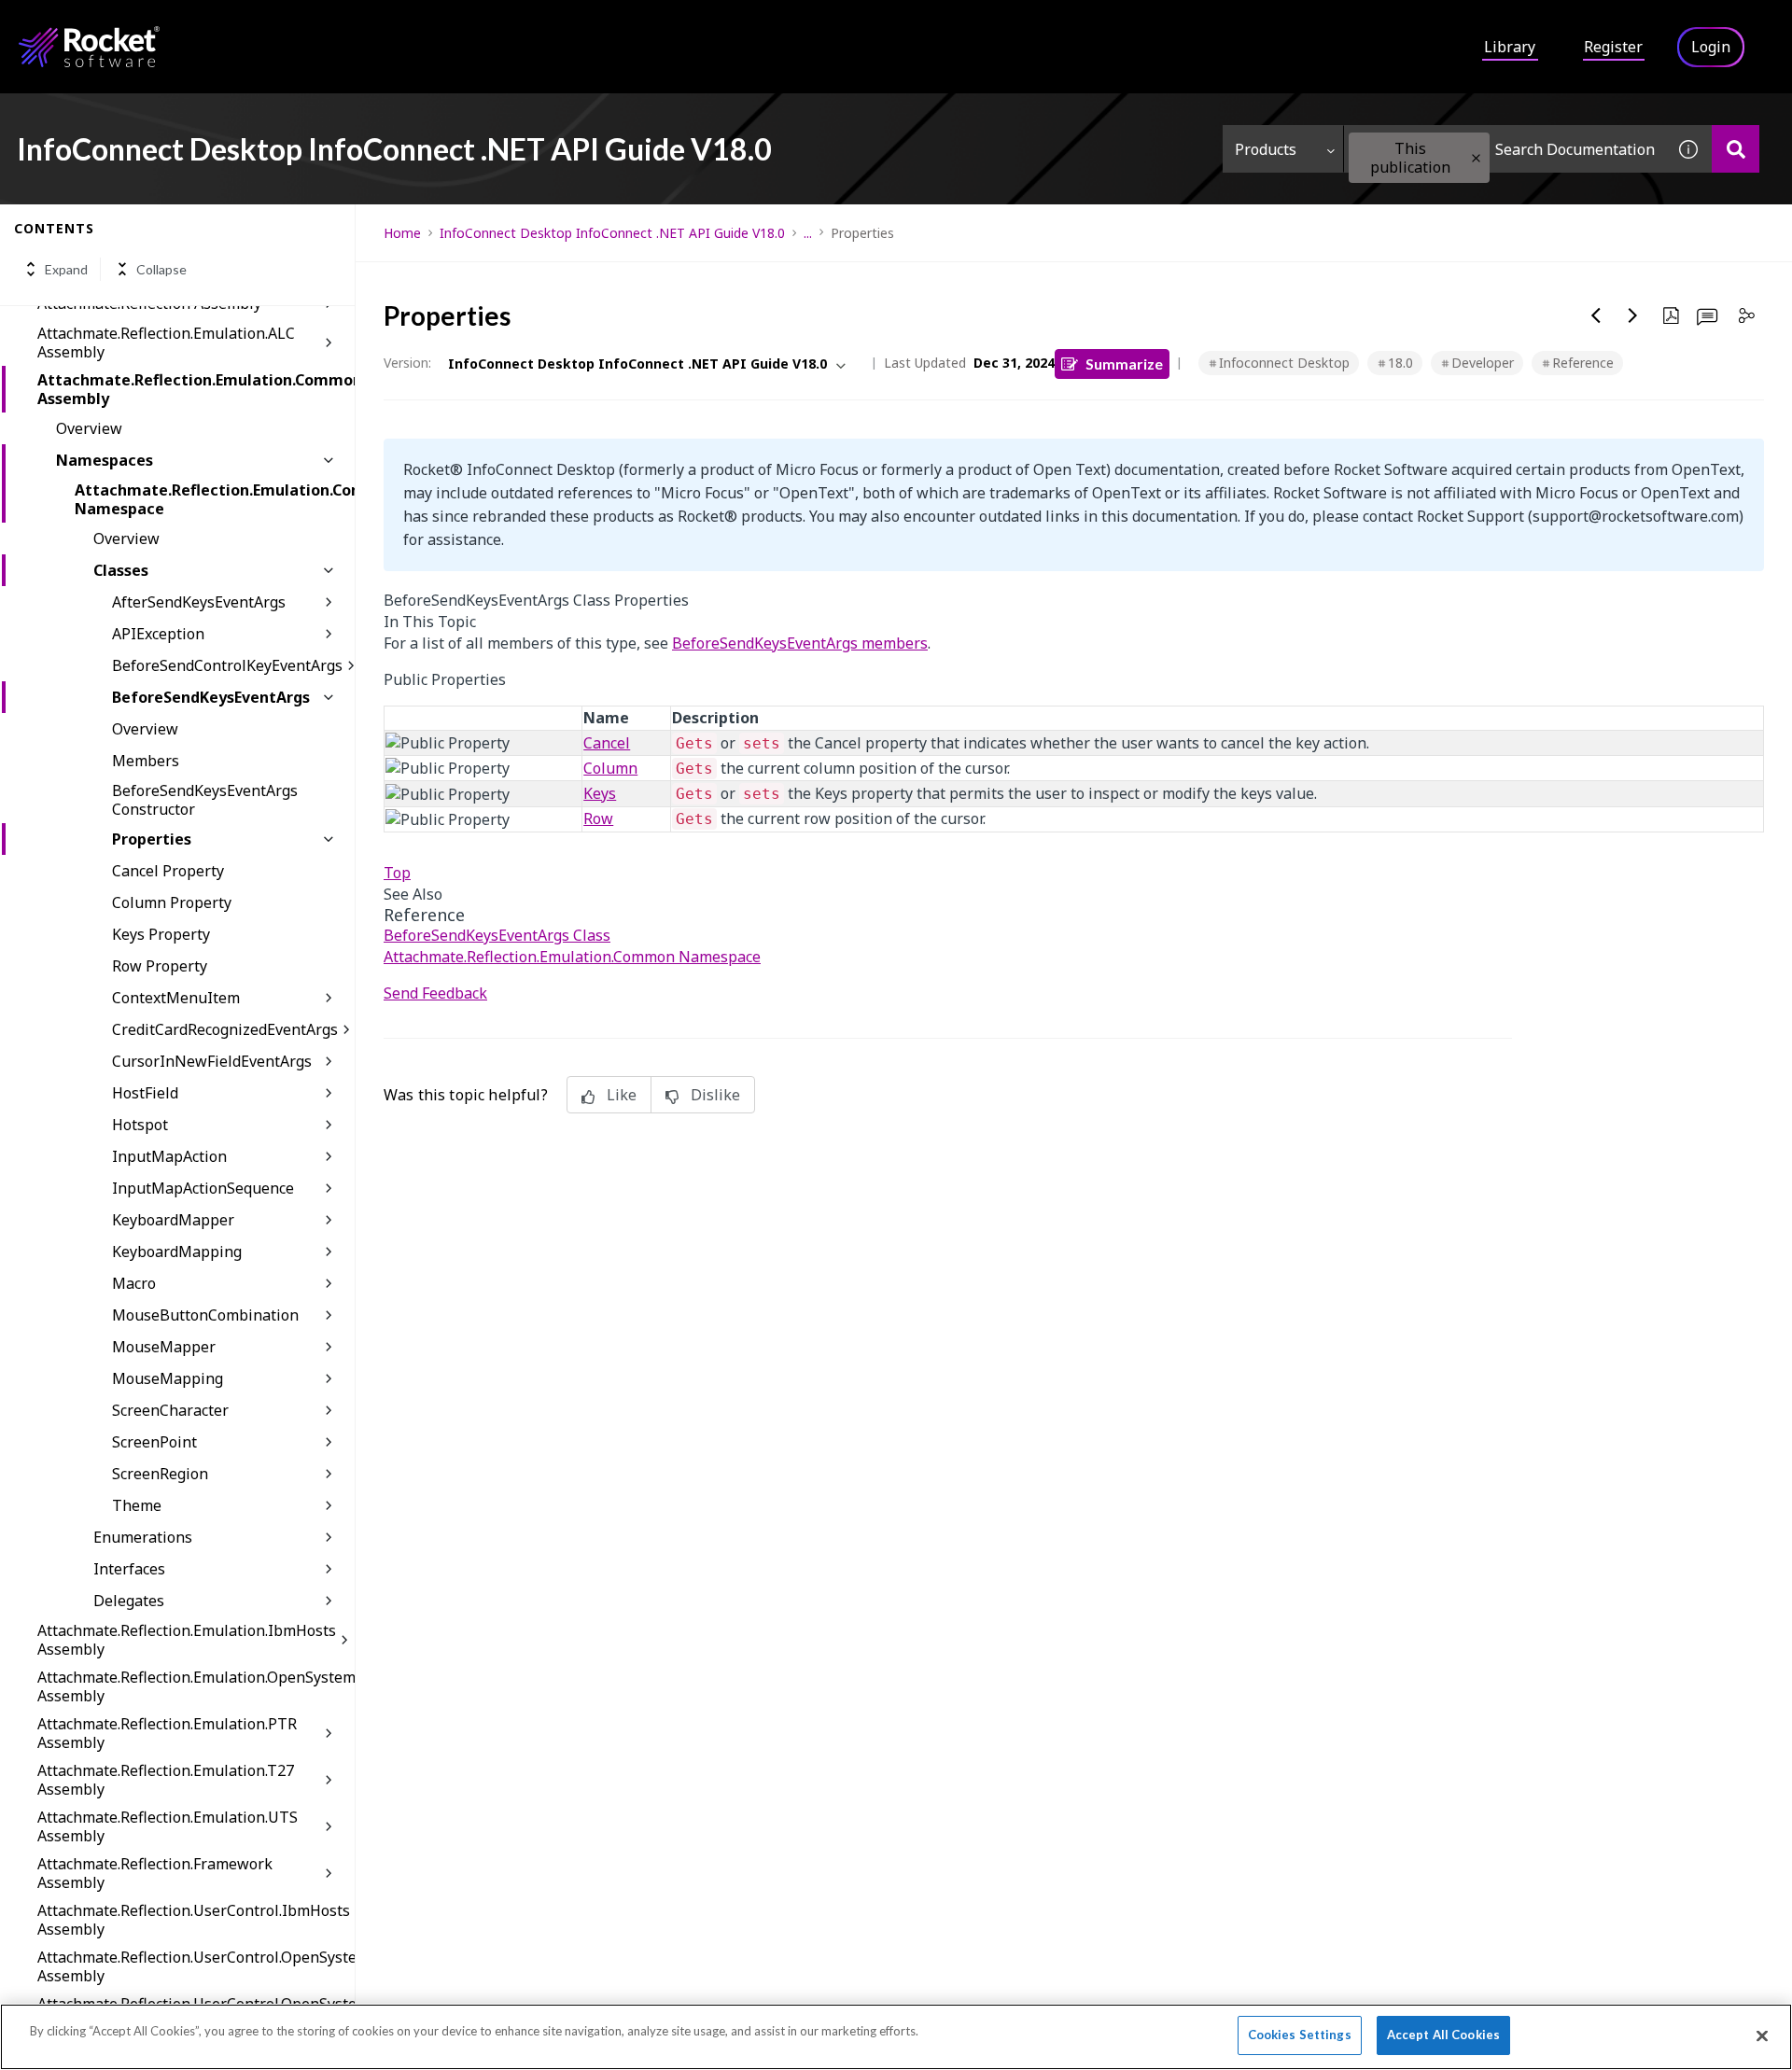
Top (397, 873)
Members (146, 761)
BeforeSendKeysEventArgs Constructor (205, 800)
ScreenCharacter (170, 1410)
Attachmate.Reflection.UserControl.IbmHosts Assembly (194, 1920)
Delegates (129, 1601)
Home (402, 233)
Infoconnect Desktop (1284, 363)
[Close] (1762, 2035)
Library (1510, 47)
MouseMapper (164, 1347)
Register (1613, 47)
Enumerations (143, 1537)
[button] (1476, 158)
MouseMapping (168, 1378)
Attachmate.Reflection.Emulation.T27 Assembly (166, 1780)
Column (610, 768)
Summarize (1124, 364)
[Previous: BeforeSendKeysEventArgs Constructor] (1596, 315)
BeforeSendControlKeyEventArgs (227, 665)
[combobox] (1505, 149)
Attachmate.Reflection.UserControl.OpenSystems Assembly (196, 1966)
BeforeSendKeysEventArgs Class (497, 935)
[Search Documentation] (1736, 149)
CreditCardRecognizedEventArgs (225, 1029)
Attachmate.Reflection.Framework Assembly (155, 1873)
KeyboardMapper (173, 1220)
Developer (1483, 363)
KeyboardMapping (177, 1252)
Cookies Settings (1300, 2035)
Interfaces (129, 1569)
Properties (152, 839)
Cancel (607, 743)
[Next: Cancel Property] (1633, 315)
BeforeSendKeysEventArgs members (800, 643)
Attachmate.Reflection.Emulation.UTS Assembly (168, 1826)
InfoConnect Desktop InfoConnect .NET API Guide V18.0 (612, 233)
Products (1266, 149)
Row (598, 818)
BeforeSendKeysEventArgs (211, 697)
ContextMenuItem (176, 998)
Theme (137, 1505)
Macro (134, 1283)
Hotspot (140, 1125)
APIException (158, 634)
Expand (66, 269)
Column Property (172, 902)
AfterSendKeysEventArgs (199, 602)
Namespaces (105, 460)
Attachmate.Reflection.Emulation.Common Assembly (196, 389)
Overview (89, 428)
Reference (1583, 363)
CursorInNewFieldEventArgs (212, 1061)
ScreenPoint (154, 1442)
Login (1711, 47)
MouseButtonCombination (205, 1315)
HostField (145, 1093)
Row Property (160, 966)
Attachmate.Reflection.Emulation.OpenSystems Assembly (196, 1686)
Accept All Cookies (1443, 2035)
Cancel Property (168, 871)
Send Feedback (435, 993)
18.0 (1400, 363)
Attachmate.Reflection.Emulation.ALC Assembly (166, 343)
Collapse (161, 269)
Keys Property (161, 934)
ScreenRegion (160, 1474)
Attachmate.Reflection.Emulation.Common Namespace (215, 499)
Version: (407, 363)
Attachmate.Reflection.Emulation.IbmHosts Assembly (187, 1640)
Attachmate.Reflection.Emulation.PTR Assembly (167, 1733)
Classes (121, 570)
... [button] (808, 233)
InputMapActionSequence (203, 1188)
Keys (600, 793)
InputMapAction (169, 1156)
